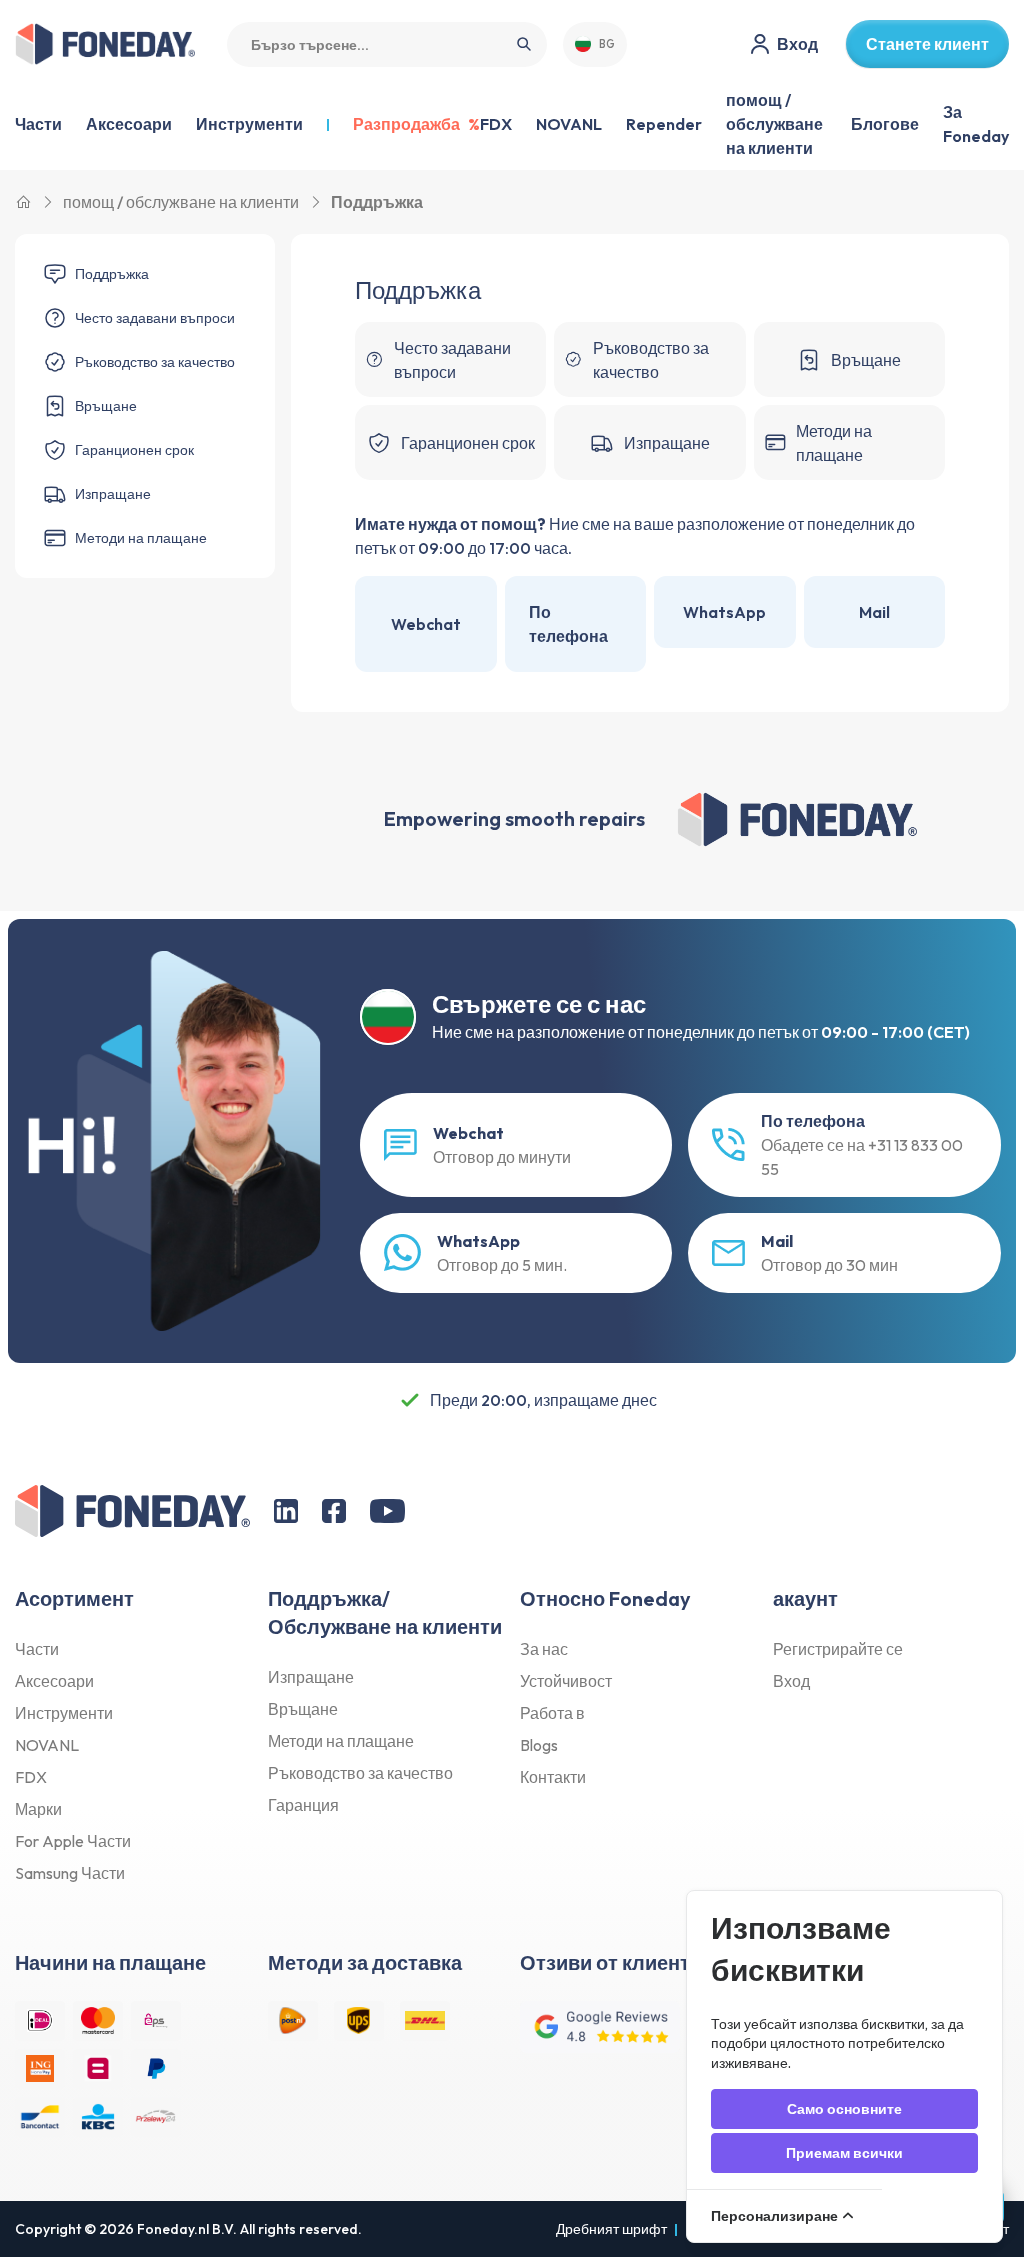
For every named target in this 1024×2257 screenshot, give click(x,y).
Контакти (553, 1777)
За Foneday (976, 124)
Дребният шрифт (611, 2229)
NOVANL (569, 124)
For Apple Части (73, 1841)
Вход (791, 1681)
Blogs (539, 1745)
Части (37, 1649)
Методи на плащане (341, 1741)
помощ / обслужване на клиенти (774, 124)
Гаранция (303, 1805)
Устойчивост (566, 1681)
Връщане (303, 1709)
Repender (664, 124)
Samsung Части (70, 1873)
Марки (38, 1809)
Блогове (885, 124)
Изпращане (311, 1677)
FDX (496, 124)
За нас (544, 1649)
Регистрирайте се (838, 1649)
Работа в (552, 1713)
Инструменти (64, 1713)
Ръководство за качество (360, 1773)
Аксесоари (54, 1681)
